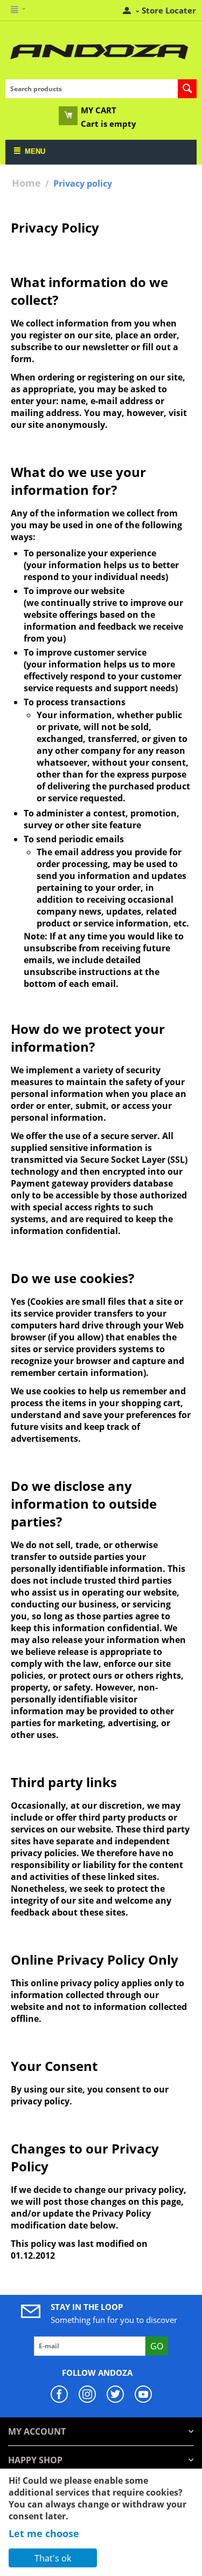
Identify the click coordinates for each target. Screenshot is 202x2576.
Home (26, 183)
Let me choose (44, 2533)
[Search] (187, 89)
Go (157, 2346)
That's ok (53, 2558)
